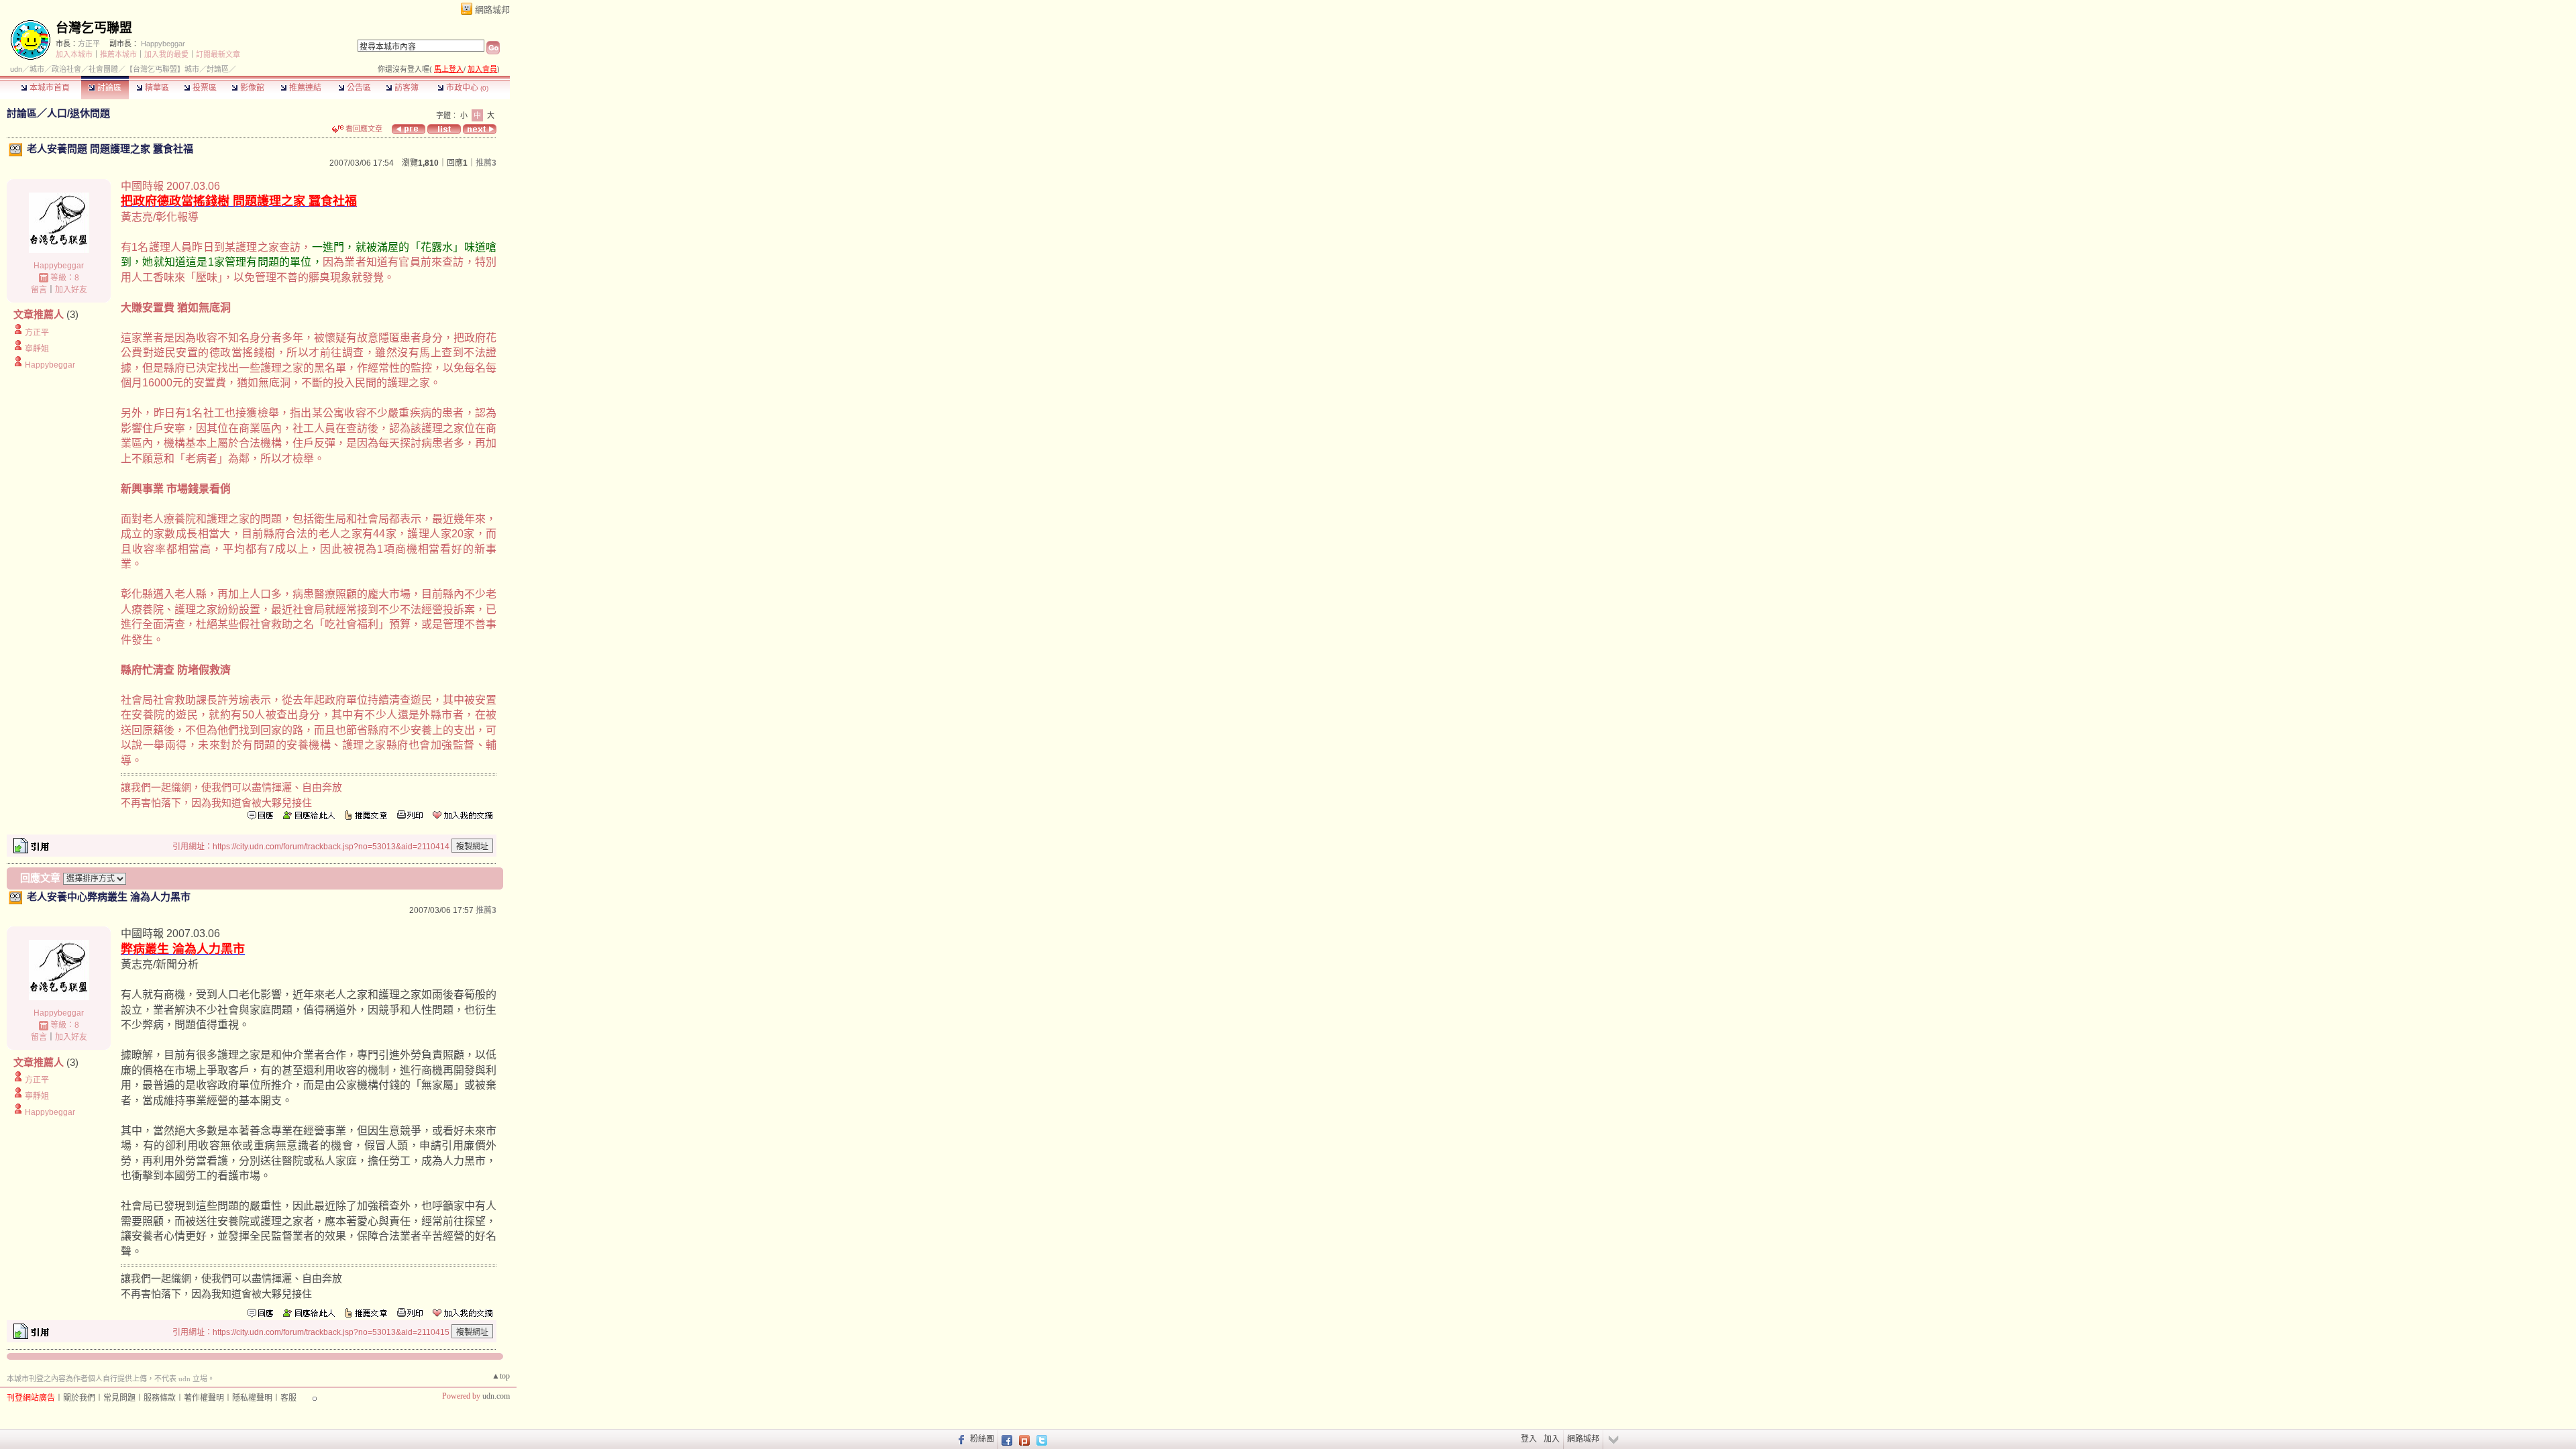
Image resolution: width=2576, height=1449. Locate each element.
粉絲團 (982, 1439)
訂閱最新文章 (218, 54)
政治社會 (66, 69)
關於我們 (79, 1398)
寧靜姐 (37, 349)
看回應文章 (363, 129)
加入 (1552, 1439)
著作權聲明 (204, 1398)
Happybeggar (163, 44)
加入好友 (71, 290)
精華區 (156, 88)
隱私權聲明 (252, 1398)
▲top (501, 1376)
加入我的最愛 (166, 54)
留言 (39, 290)
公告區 (358, 88)
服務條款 (160, 1398)
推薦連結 (304, 88)
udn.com (496, 1396)
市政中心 (466, 88)
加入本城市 (74, 54)
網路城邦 (492, 10)
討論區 (108, 88)
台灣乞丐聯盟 (94, 28)
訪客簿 (406, 88)
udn (16, 69)
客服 (288, 1398)
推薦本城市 (118, 54)
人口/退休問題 (78, 113)
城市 (37, 69)
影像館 (251, 88)
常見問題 (119, 1398)
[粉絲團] (960, 1439)
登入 (1529, 1439)
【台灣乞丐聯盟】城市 (162, 69)
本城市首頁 (49, 88)
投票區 (204, 88)
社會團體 (103, 69)
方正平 (89, 44)
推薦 (486, 163)
